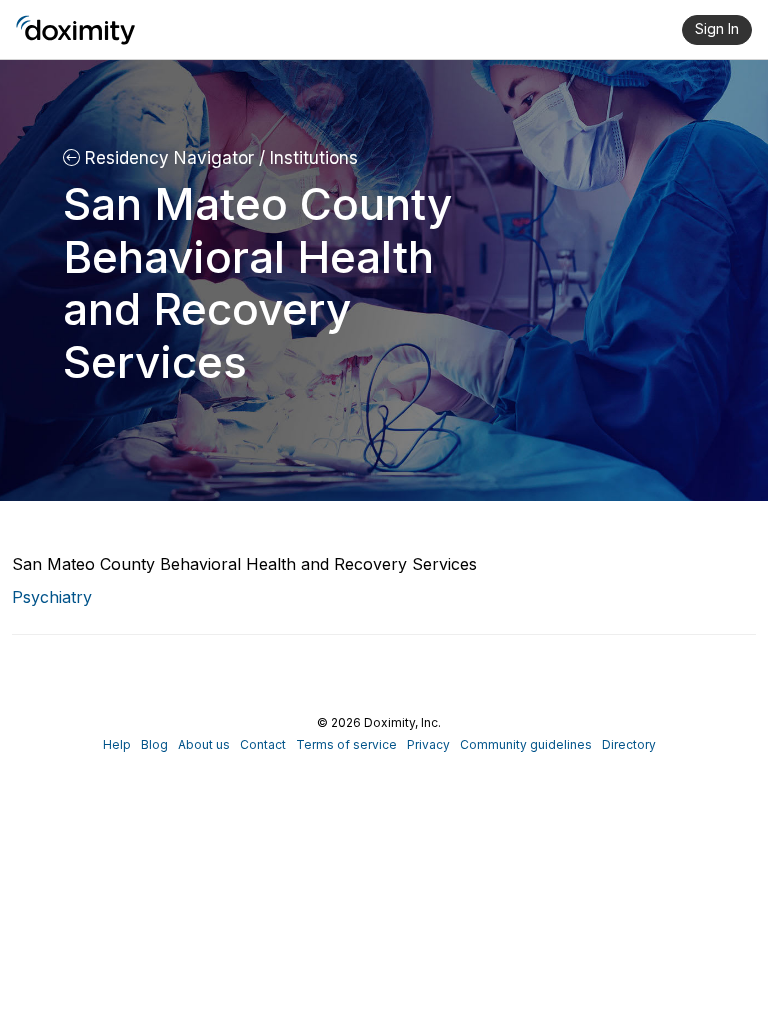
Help (117, 744)
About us (204, 744)
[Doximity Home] (75, 30)
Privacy (428, 744)
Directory (629, 744)
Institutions (311, 158)
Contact (263, 744)
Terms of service (346, 744)
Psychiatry (52, 597)
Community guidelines (526, 744)
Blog (154, 744)
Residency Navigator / (172, 158)
